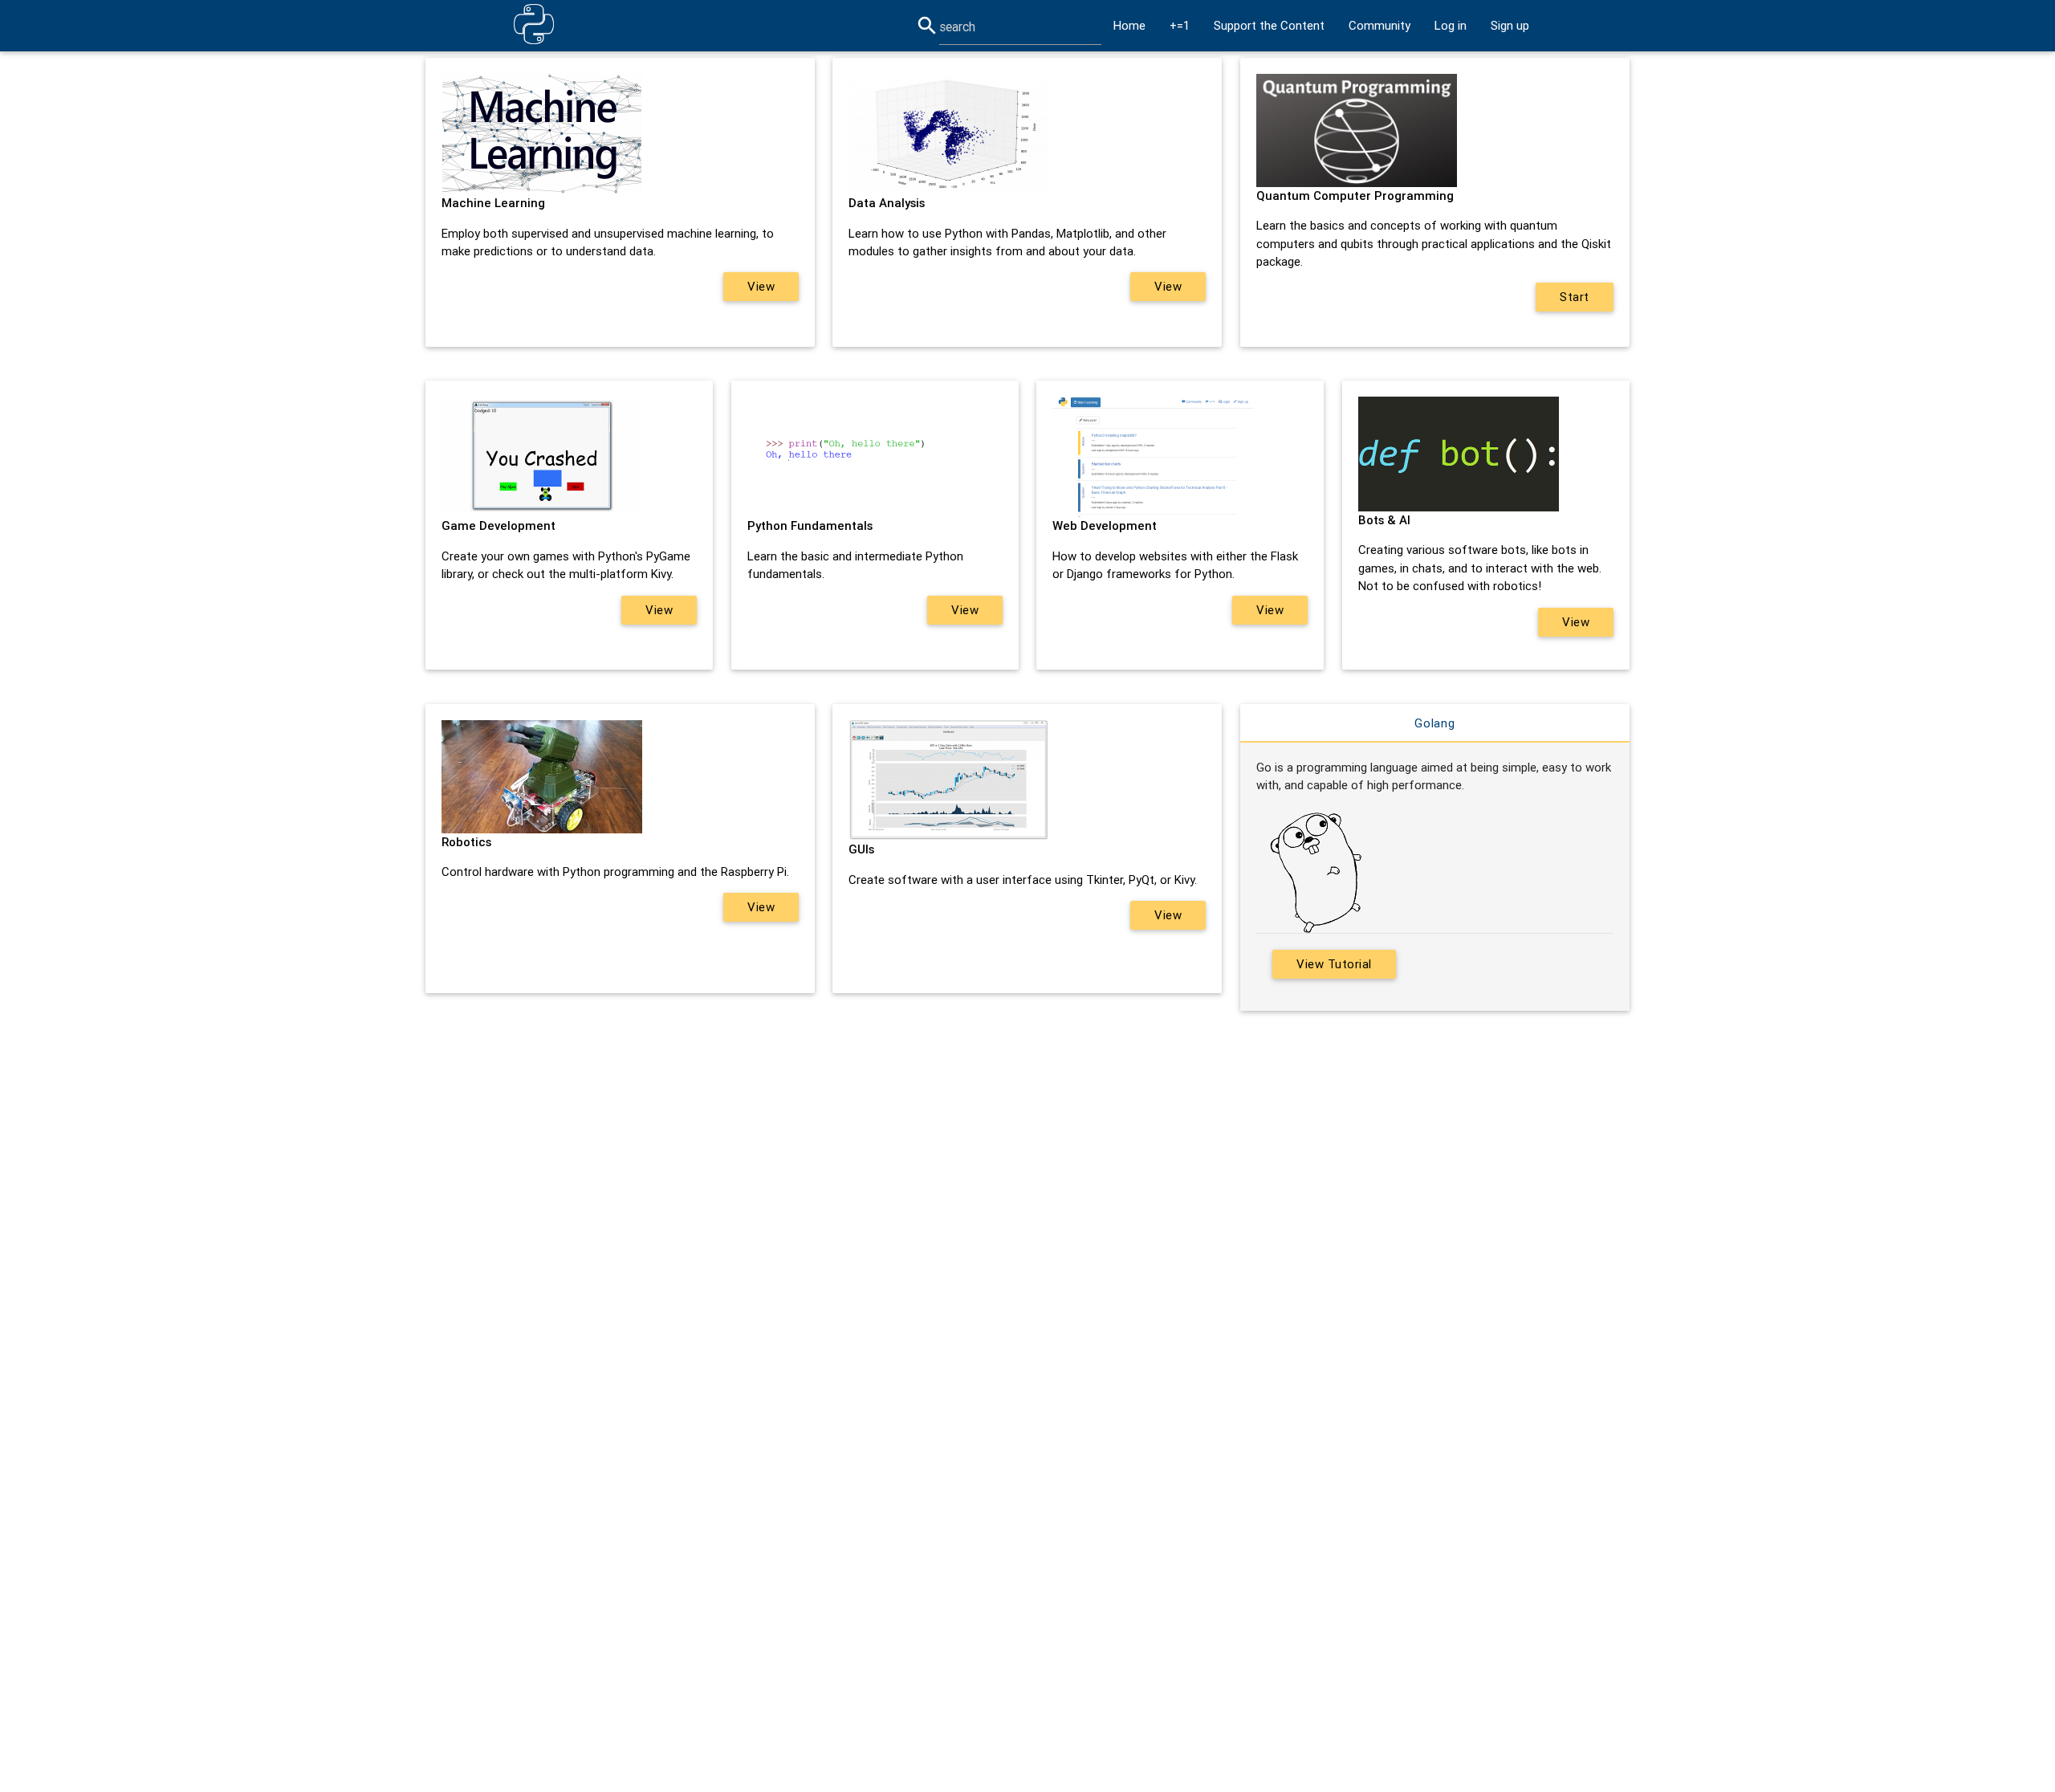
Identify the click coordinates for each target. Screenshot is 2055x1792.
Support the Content (1269, 25)
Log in (1451, 25)
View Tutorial (1334, 964)
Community (1379, 25)
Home (1129, 25)
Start (1575, 297)
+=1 (1180, 25)
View (761, 286)
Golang (1435, 723)
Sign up (1510, 25)
